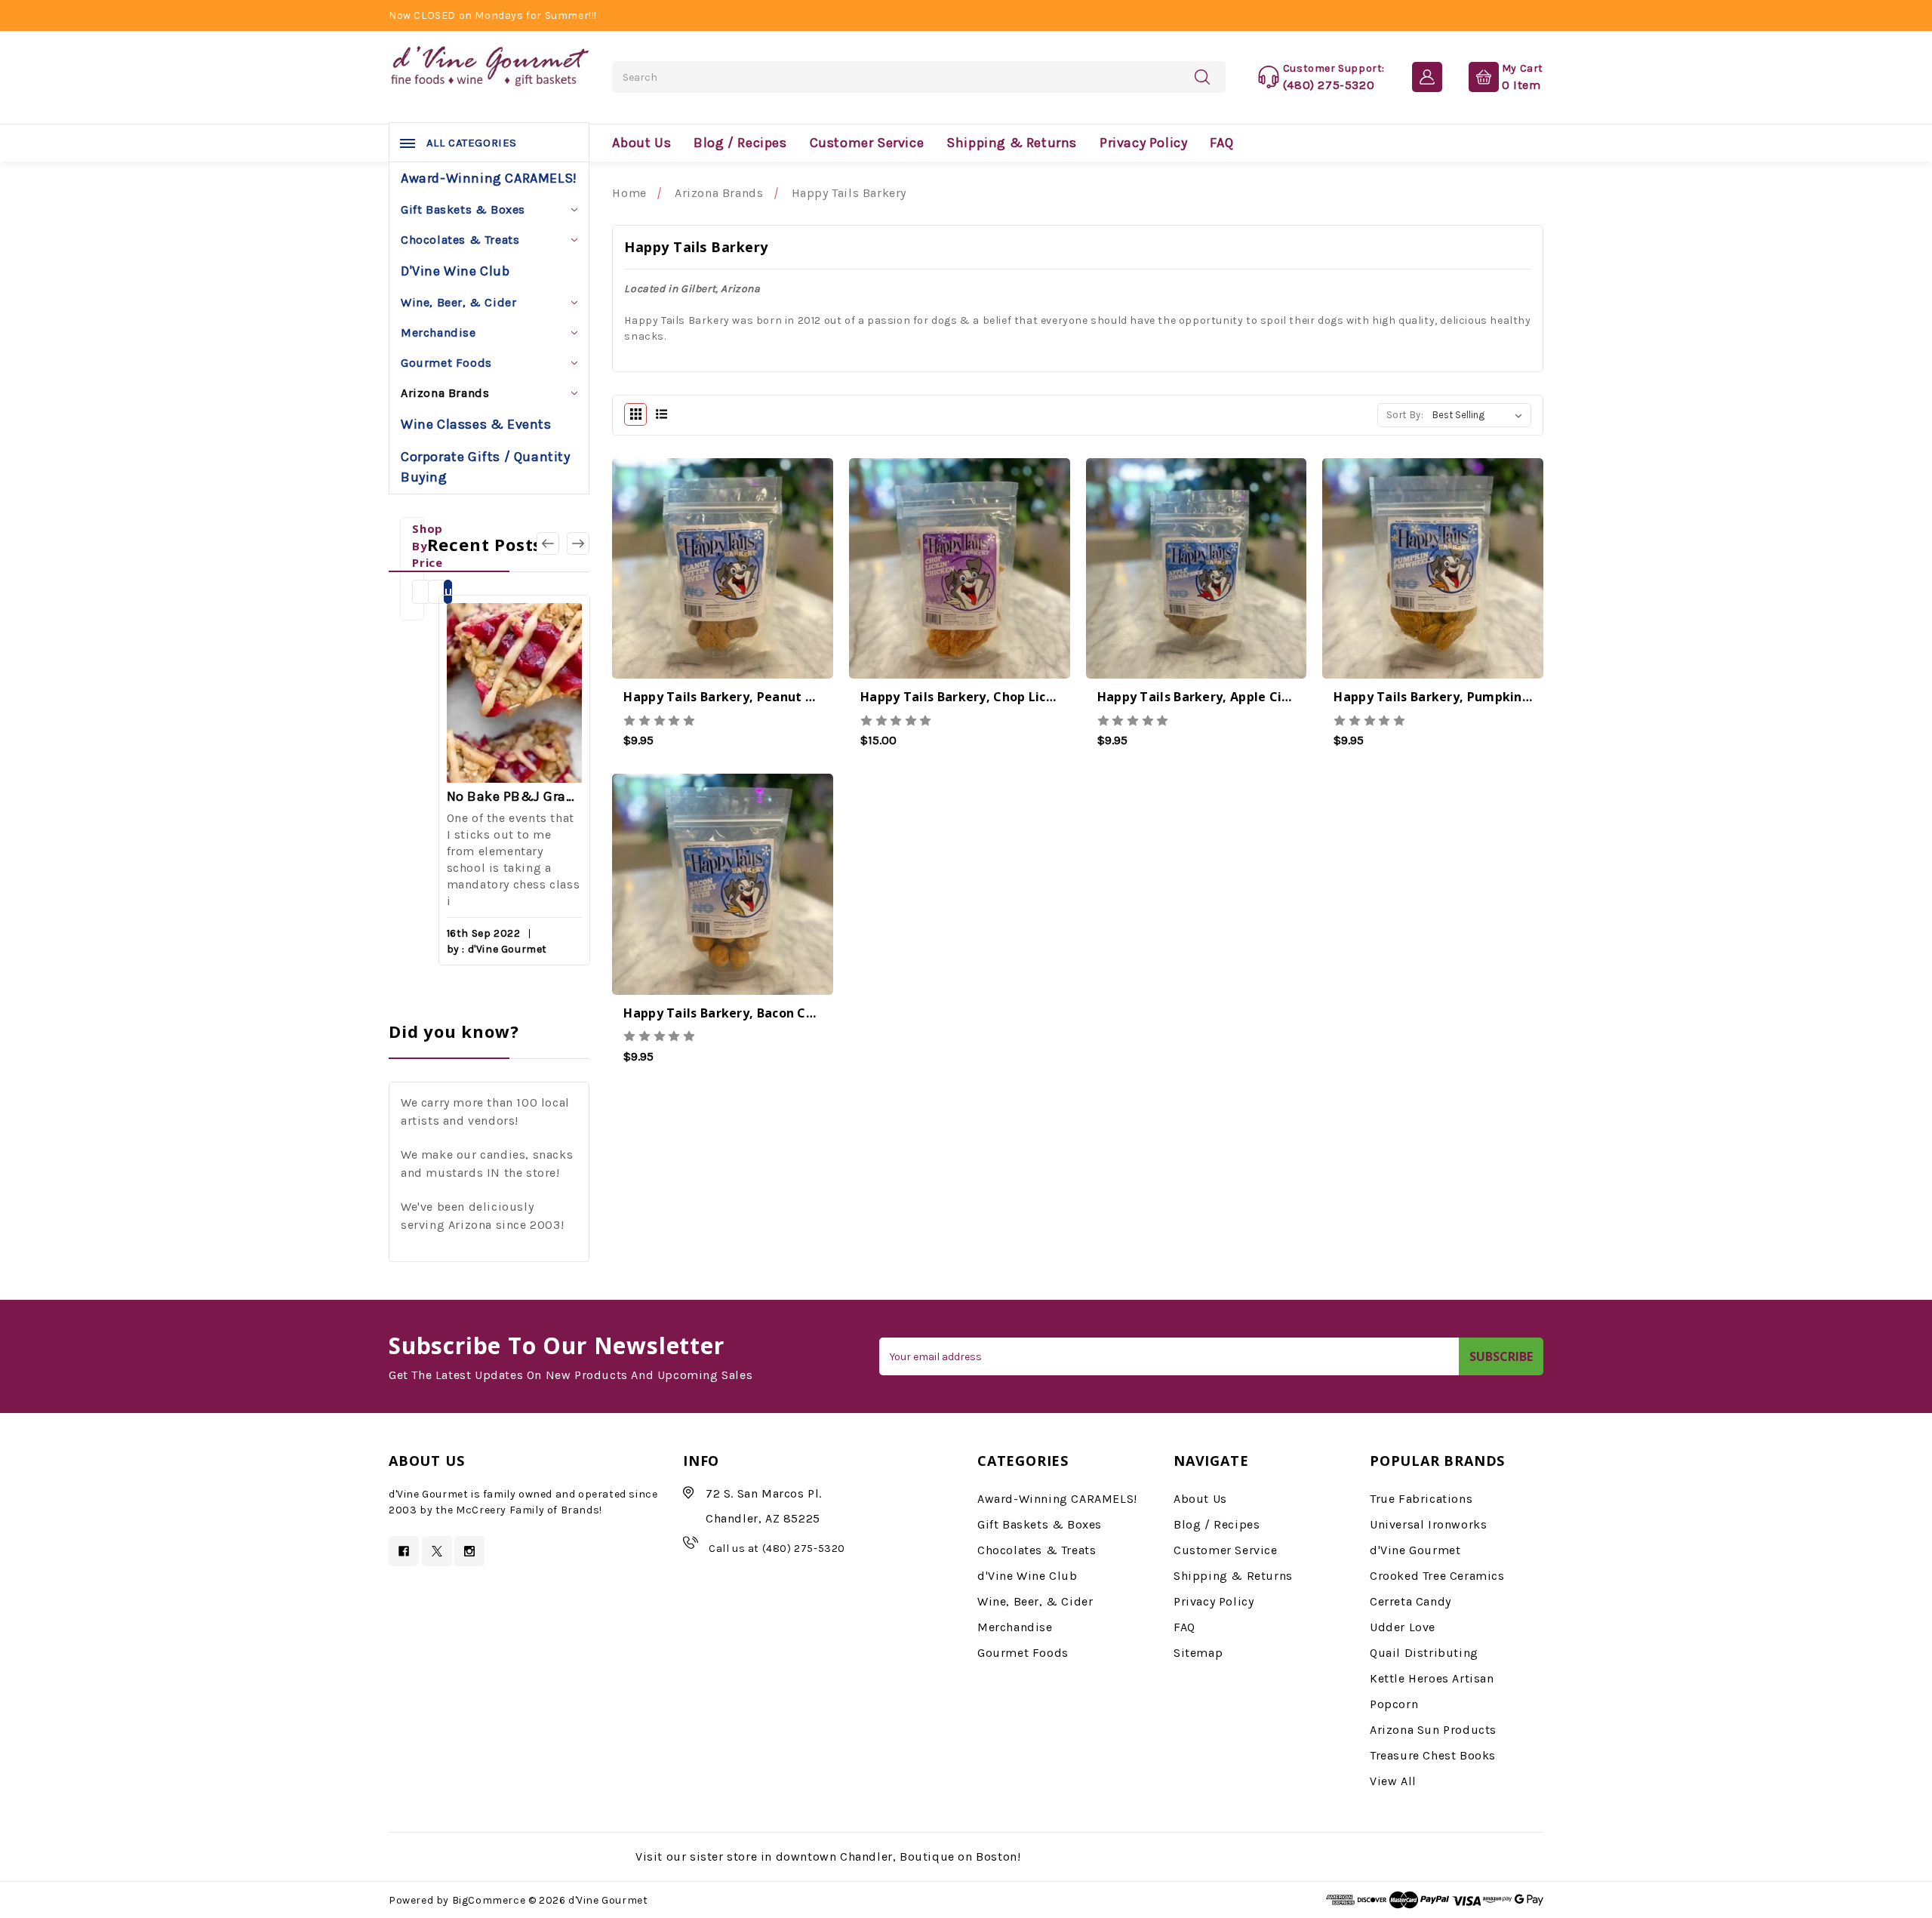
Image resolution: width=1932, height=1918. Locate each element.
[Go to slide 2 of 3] (548, 543)
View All (1393, 1781)
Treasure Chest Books (1433, 1755)
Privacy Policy (1143, 143)
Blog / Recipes (740, 143)
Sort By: (1405, 415)
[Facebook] (404, 1551)
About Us (641, 143)
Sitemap (1198, 1653)
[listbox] (1480, 415)
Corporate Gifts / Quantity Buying (486, 467)
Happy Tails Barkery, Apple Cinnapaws (1218, 697)
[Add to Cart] (683, 571)
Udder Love (1403, 1627)
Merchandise (438, 332)
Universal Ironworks (1428, 1524)
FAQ (1221, 143)
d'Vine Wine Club (455, 271)
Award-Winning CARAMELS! (489, 178)
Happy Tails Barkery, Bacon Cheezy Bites (751, 1013)
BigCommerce (489, 1900)
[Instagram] (469, 1551)
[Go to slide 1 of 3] (578, 543)
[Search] (1202, 76)
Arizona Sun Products (1433, 1730)
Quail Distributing (1424, 1653)
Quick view (723, 574)
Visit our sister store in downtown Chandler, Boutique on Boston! (828, 1856)
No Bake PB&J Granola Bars (514, 796)
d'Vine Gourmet (1415, 1550)
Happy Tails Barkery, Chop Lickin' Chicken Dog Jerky (1023, 697)
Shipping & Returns (1012, 143)
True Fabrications (1421, 1499)
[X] (437, 1551)
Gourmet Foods (446, 363)
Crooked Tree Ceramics (1437, 1576)
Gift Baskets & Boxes (463, 209)
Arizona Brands (445, 393)
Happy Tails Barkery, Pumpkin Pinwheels (1461, 697)
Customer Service (867, 143)
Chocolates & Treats (460, 240)
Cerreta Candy (1411, 1601)
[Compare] (763, 571)
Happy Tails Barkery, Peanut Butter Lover (754, 697)
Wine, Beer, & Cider (458, 302)
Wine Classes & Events (476, 424)
